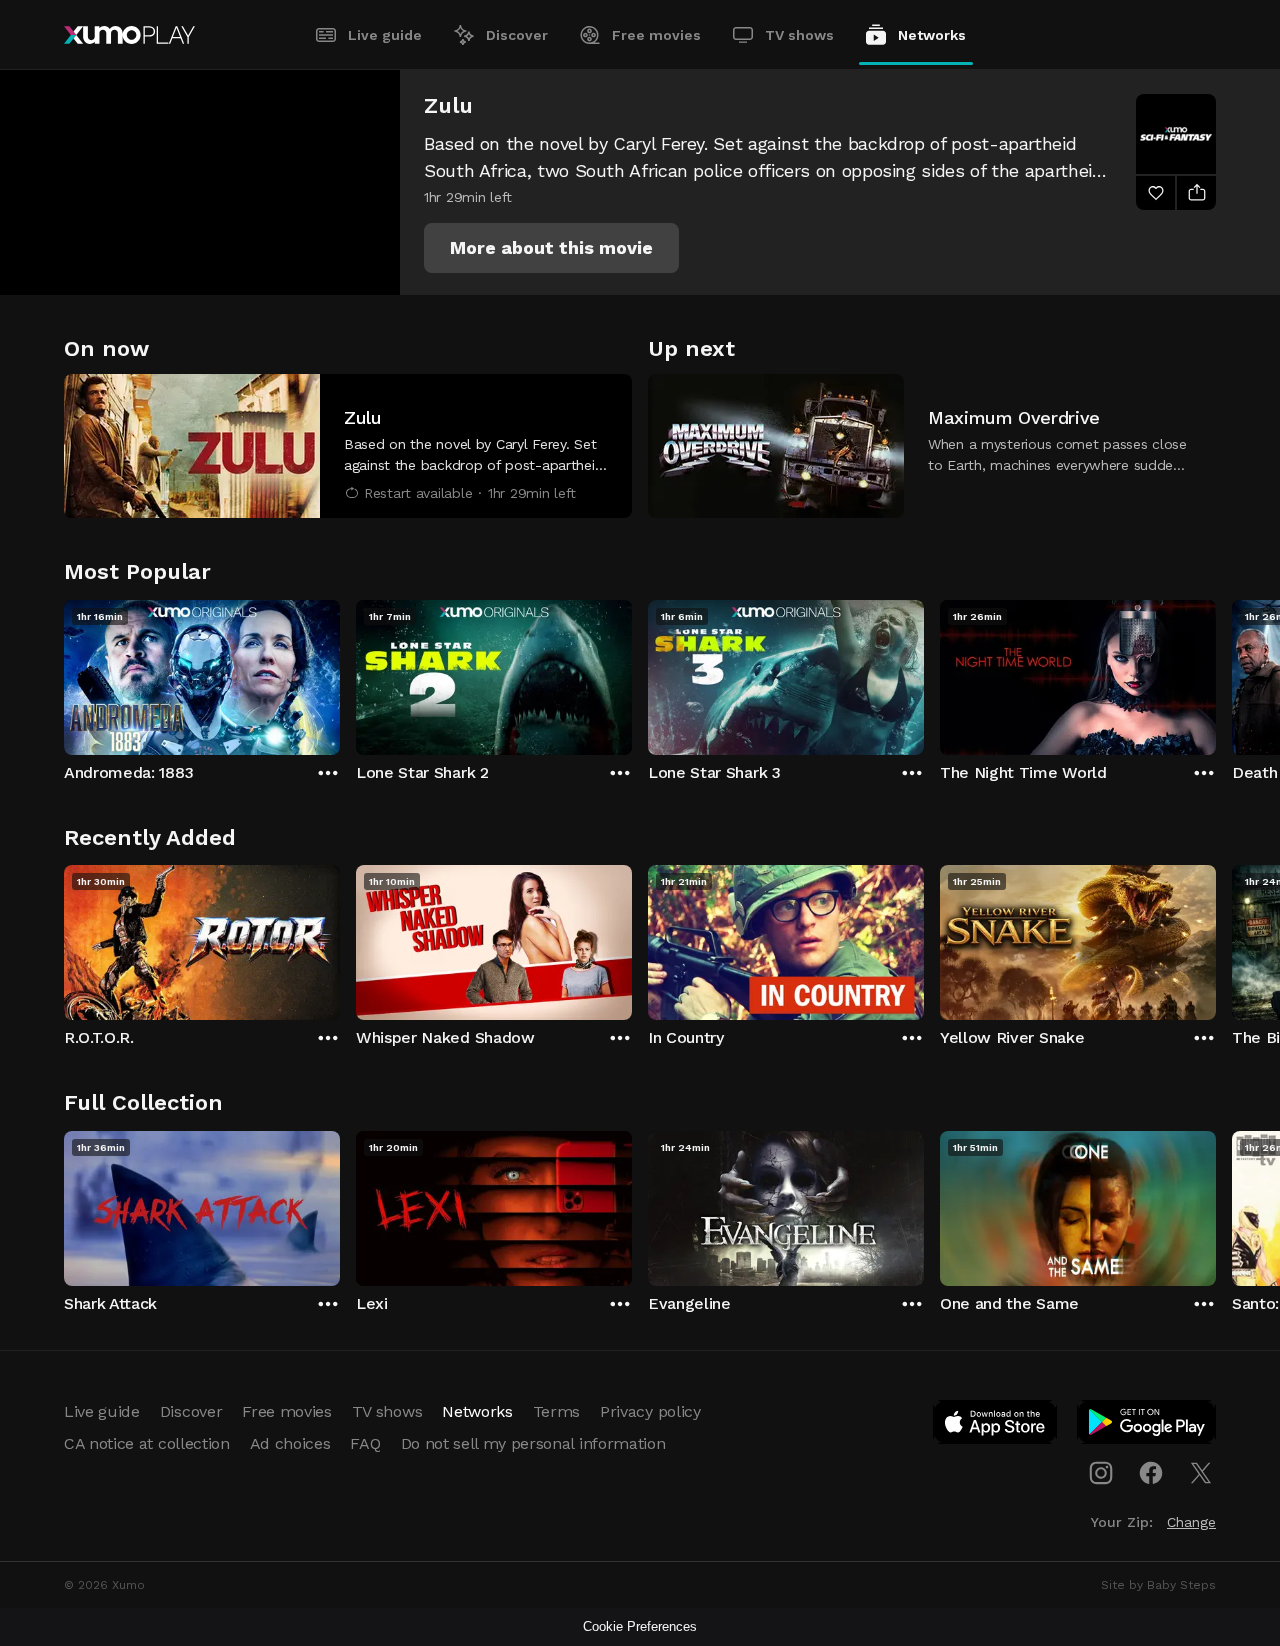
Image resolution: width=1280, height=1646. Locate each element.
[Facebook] (1151, 1473)
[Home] (129, 35)
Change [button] (1191, 1522)
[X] (1201, 1473)
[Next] (1216, 673)
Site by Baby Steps (1158, 1585)
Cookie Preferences (640, 1626)
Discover (517, 35)
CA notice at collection (147, 1443)
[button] (551, 248)
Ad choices (290, 1443)
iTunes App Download (996, 1426)
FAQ (365, 1443)
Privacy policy (650, 1411)
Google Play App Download (1147, 1426)
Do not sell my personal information (533, 1443)
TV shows (799, 35)
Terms (556, 1411)
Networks (932, 35)
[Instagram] (1101, 1473)
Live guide (385, 35)
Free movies (656, 35)
